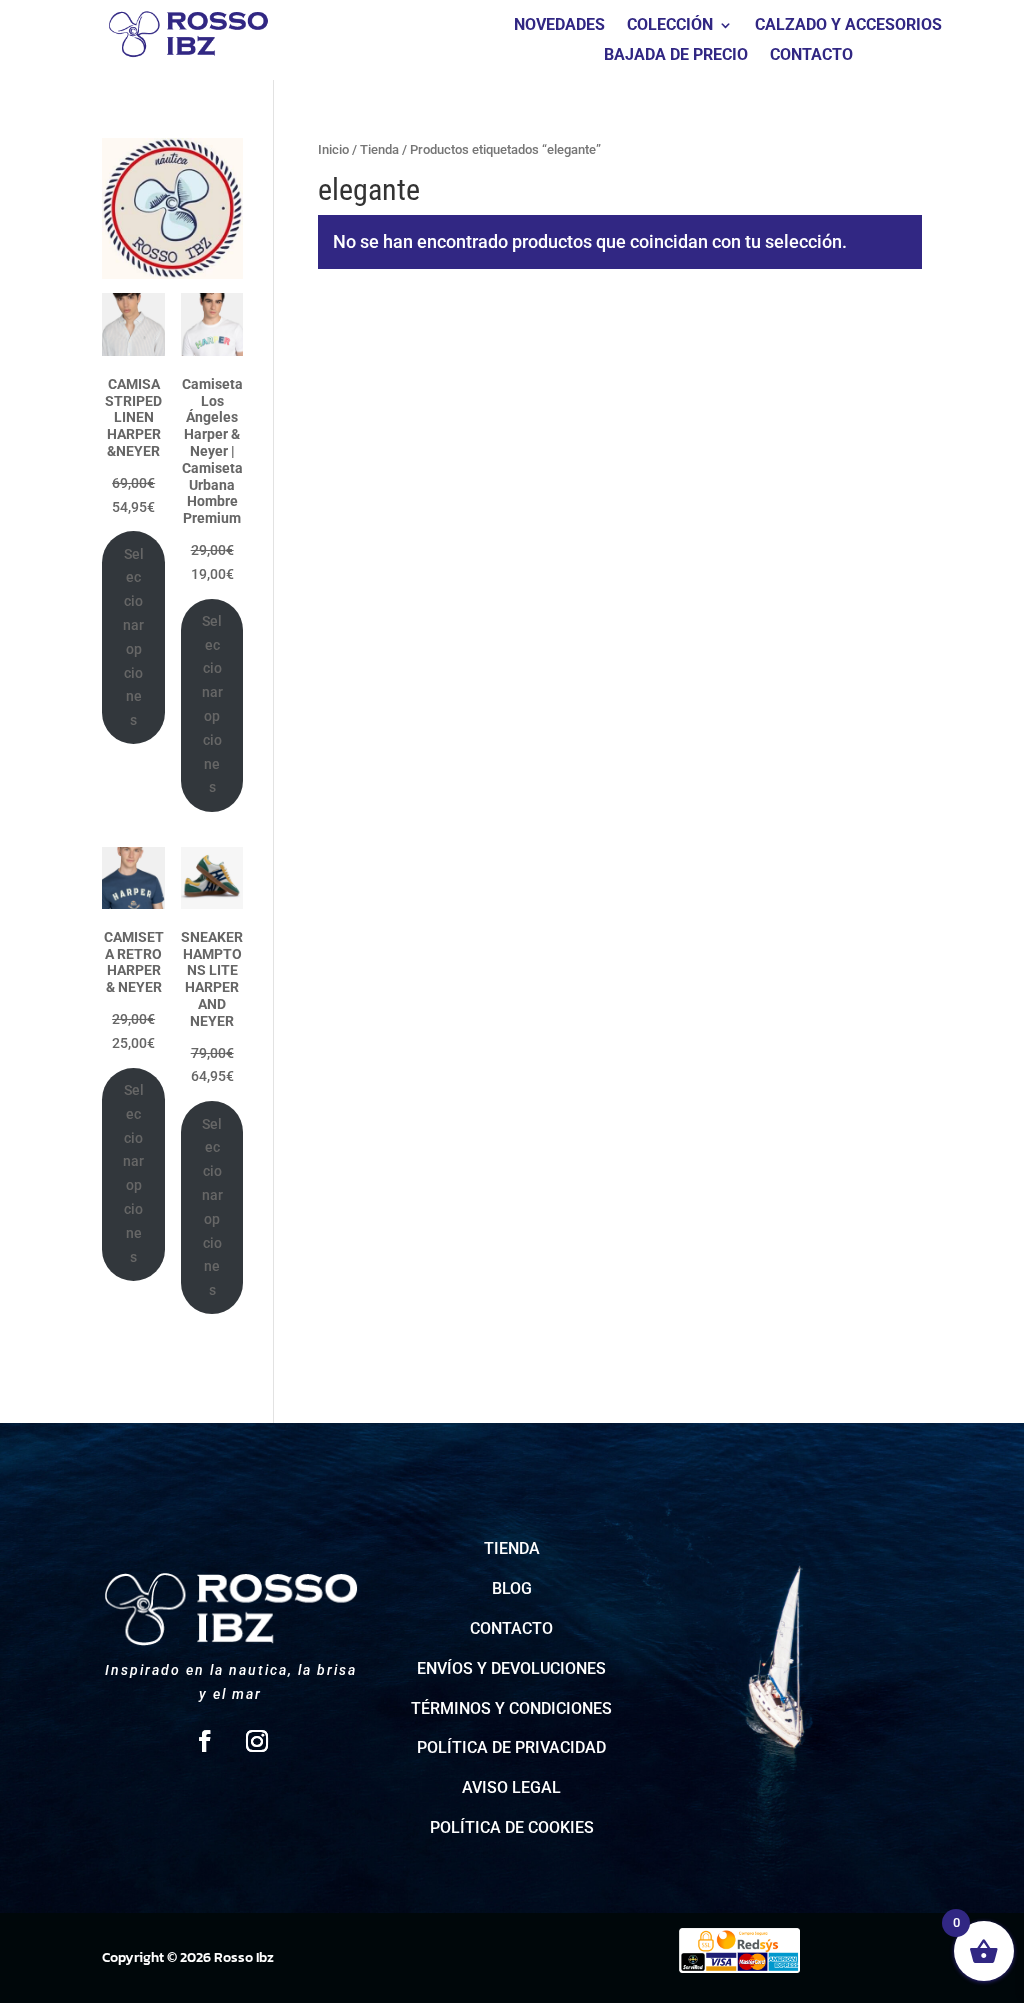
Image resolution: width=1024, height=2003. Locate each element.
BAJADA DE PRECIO (676, 56)
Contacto (511, 1628)
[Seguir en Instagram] (257, 1741)
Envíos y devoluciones (511, 1668)
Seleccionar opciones (133, 637)
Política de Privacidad (511, 1747)
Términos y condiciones (511, 1708)
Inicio (333, 149)
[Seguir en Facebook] (205, 1741)
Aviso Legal (511, 1787)
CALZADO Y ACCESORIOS (848, 26)
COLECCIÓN (670, 26)
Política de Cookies (512, 1827)
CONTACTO (811, 56)
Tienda (379, 149)
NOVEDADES (559, 26)
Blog (512, 1588)
